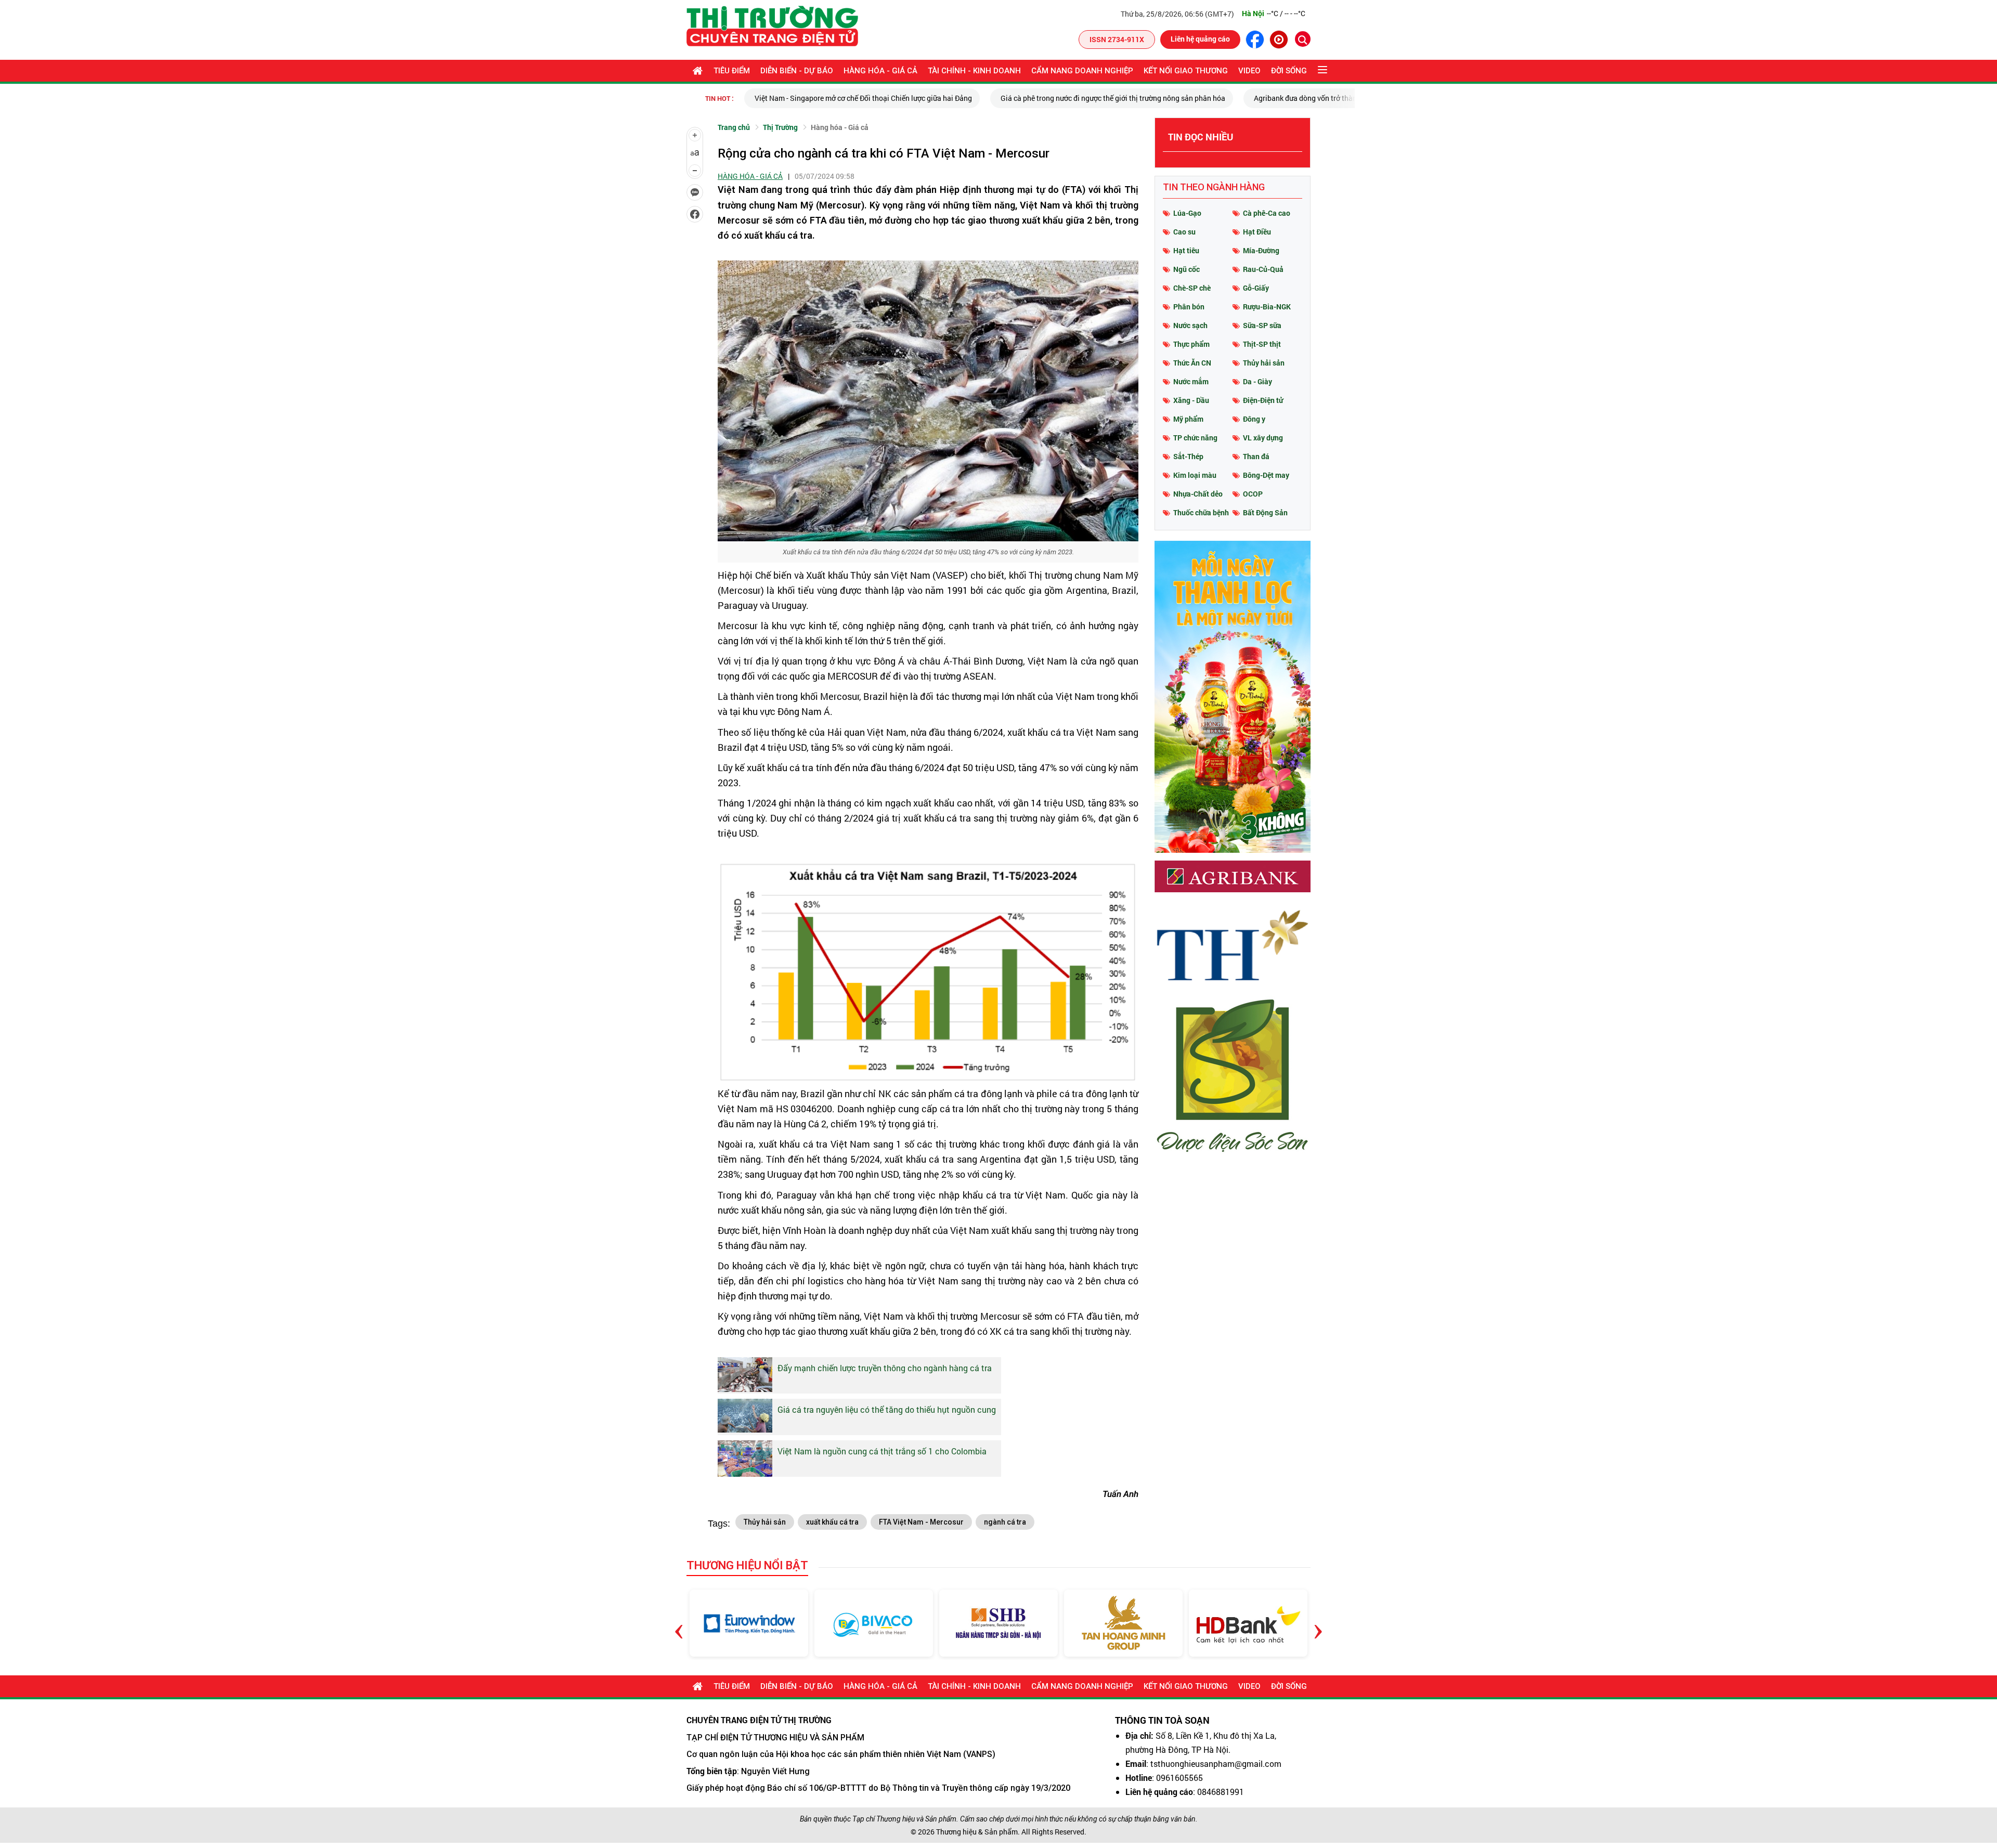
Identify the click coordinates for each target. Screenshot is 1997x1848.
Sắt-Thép (1188, 456)
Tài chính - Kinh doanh (974, 71)
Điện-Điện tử (1263, 400)
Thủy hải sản (765, 1522)
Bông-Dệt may (1266, 475)
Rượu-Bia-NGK (1267, 307)
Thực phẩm (1191, 344)
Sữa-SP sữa (1262, 325)
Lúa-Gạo (1187, 213)
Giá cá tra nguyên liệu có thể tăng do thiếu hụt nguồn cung (887, 1409)
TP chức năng (1195, 438)
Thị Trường (780, 127)
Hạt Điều (1257, 232)
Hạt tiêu (1186, 250)
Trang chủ (734, 127)
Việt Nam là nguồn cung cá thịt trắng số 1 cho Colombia (882, 1451)
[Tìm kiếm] (1303, 39)
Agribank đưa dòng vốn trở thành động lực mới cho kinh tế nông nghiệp (1178, 98)
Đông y (1254, 419)
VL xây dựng (1263, 438)
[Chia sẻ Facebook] (695, 214)
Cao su (1184, 232)
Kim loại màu (1195, 475)
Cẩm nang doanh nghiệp (1082, 71)
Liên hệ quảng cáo (1200, 39)
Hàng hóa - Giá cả (880, 71)
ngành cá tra (1005, 1522)
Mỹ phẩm (1188, 419)
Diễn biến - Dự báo (797, 71)
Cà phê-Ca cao (1267, 213)
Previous (679, 1623)
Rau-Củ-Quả (1263, 269)
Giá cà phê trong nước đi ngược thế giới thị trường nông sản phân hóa (922, 98)
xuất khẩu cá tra (832, 1522)
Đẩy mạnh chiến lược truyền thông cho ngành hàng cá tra (885, 1368)
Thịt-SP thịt (1262, 344)
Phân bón (1189, 307)
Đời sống (1289, 71)
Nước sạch (1190, 325)
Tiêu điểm (732, 71)
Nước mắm (1191, 381)
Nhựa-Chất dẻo (1198, 494)
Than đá (1256, 456)
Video (1249, 71)
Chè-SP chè (1192, 288)
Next (1318, 1623)
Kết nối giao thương (1186, 71)
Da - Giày (1257, 381)
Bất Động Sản (1265, 512)
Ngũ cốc (1186, 269)
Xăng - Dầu (1191, 400)
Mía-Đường (1261, 250)
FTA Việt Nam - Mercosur (921, 1522)
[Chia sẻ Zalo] (695, 192)
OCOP (1253, 494)
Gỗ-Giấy (1256, 288)
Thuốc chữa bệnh (1201, 512)
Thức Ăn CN (1192, 363)
